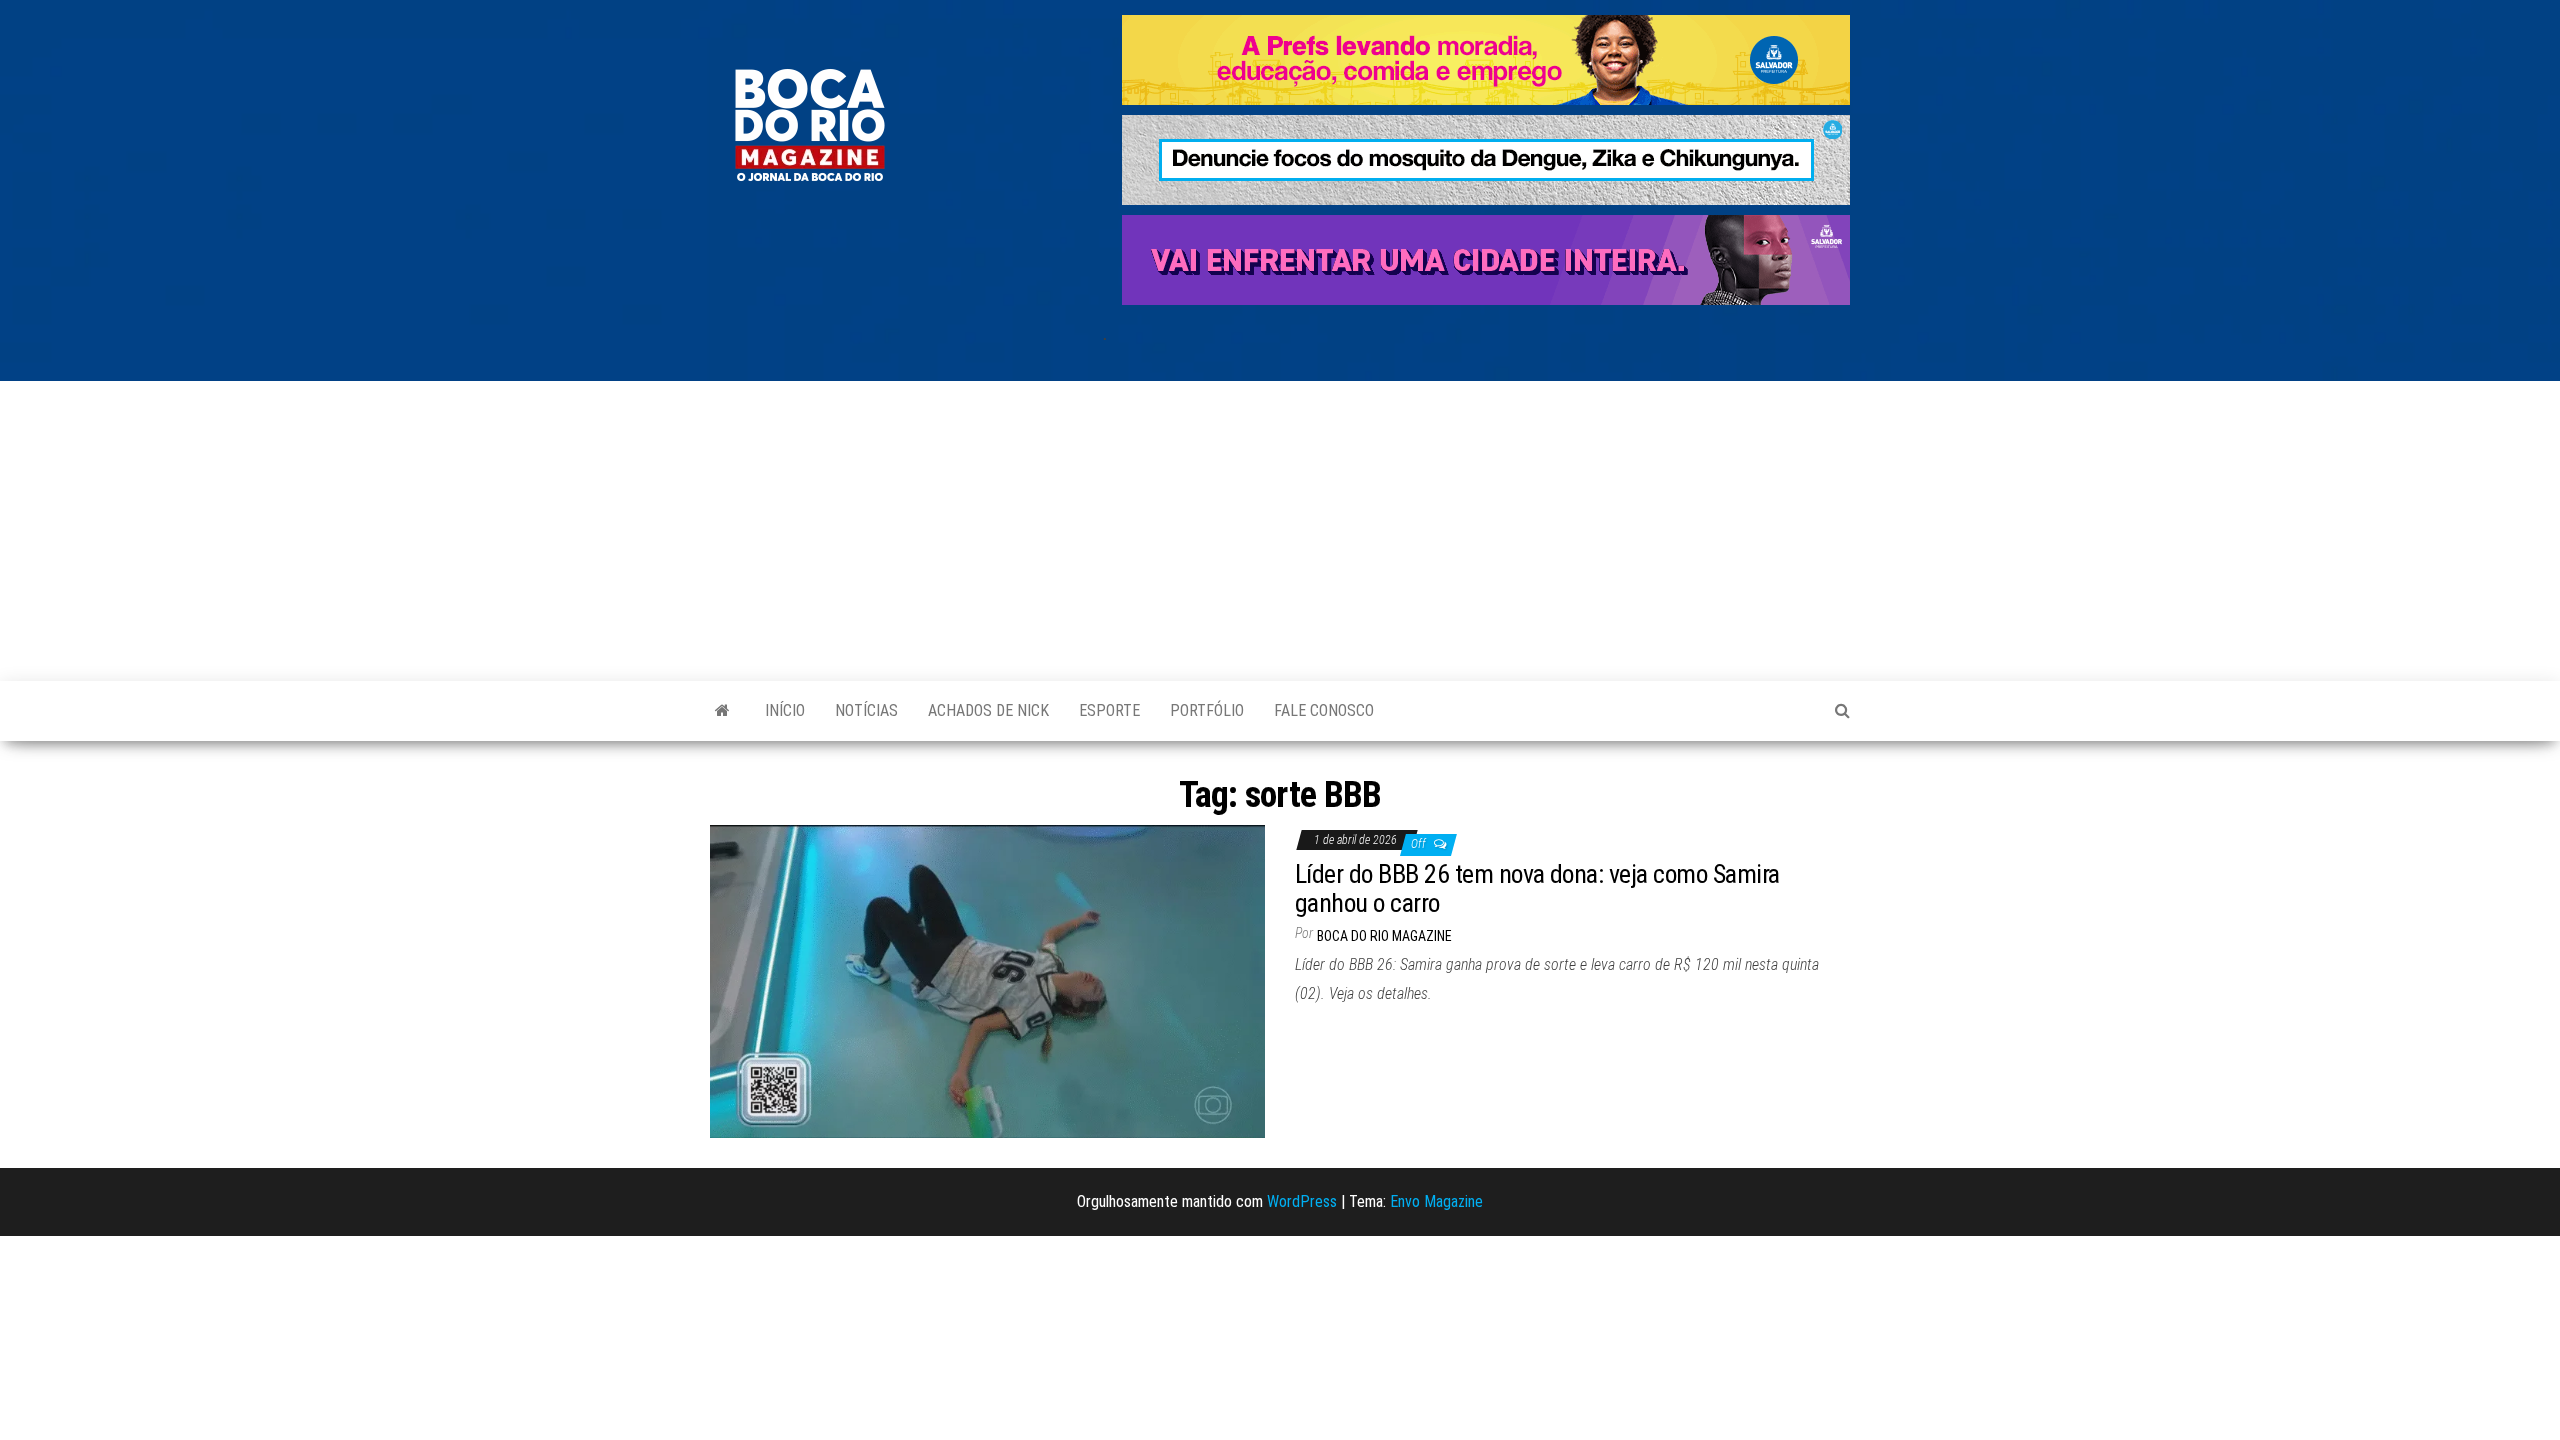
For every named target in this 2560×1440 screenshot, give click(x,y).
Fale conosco (1324, 710)
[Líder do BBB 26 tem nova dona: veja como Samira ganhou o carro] (987, 980)
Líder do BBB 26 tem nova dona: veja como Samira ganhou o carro (1537, 888)
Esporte (1109, 710)
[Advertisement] (1280, 531)
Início (785, 710)
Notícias (866, 710)
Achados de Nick (988, 710)
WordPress (1302, 1201)
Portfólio (1207, 710)
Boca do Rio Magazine (1384, 936)
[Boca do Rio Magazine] (722, 711)
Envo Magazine (1436, 1201)
